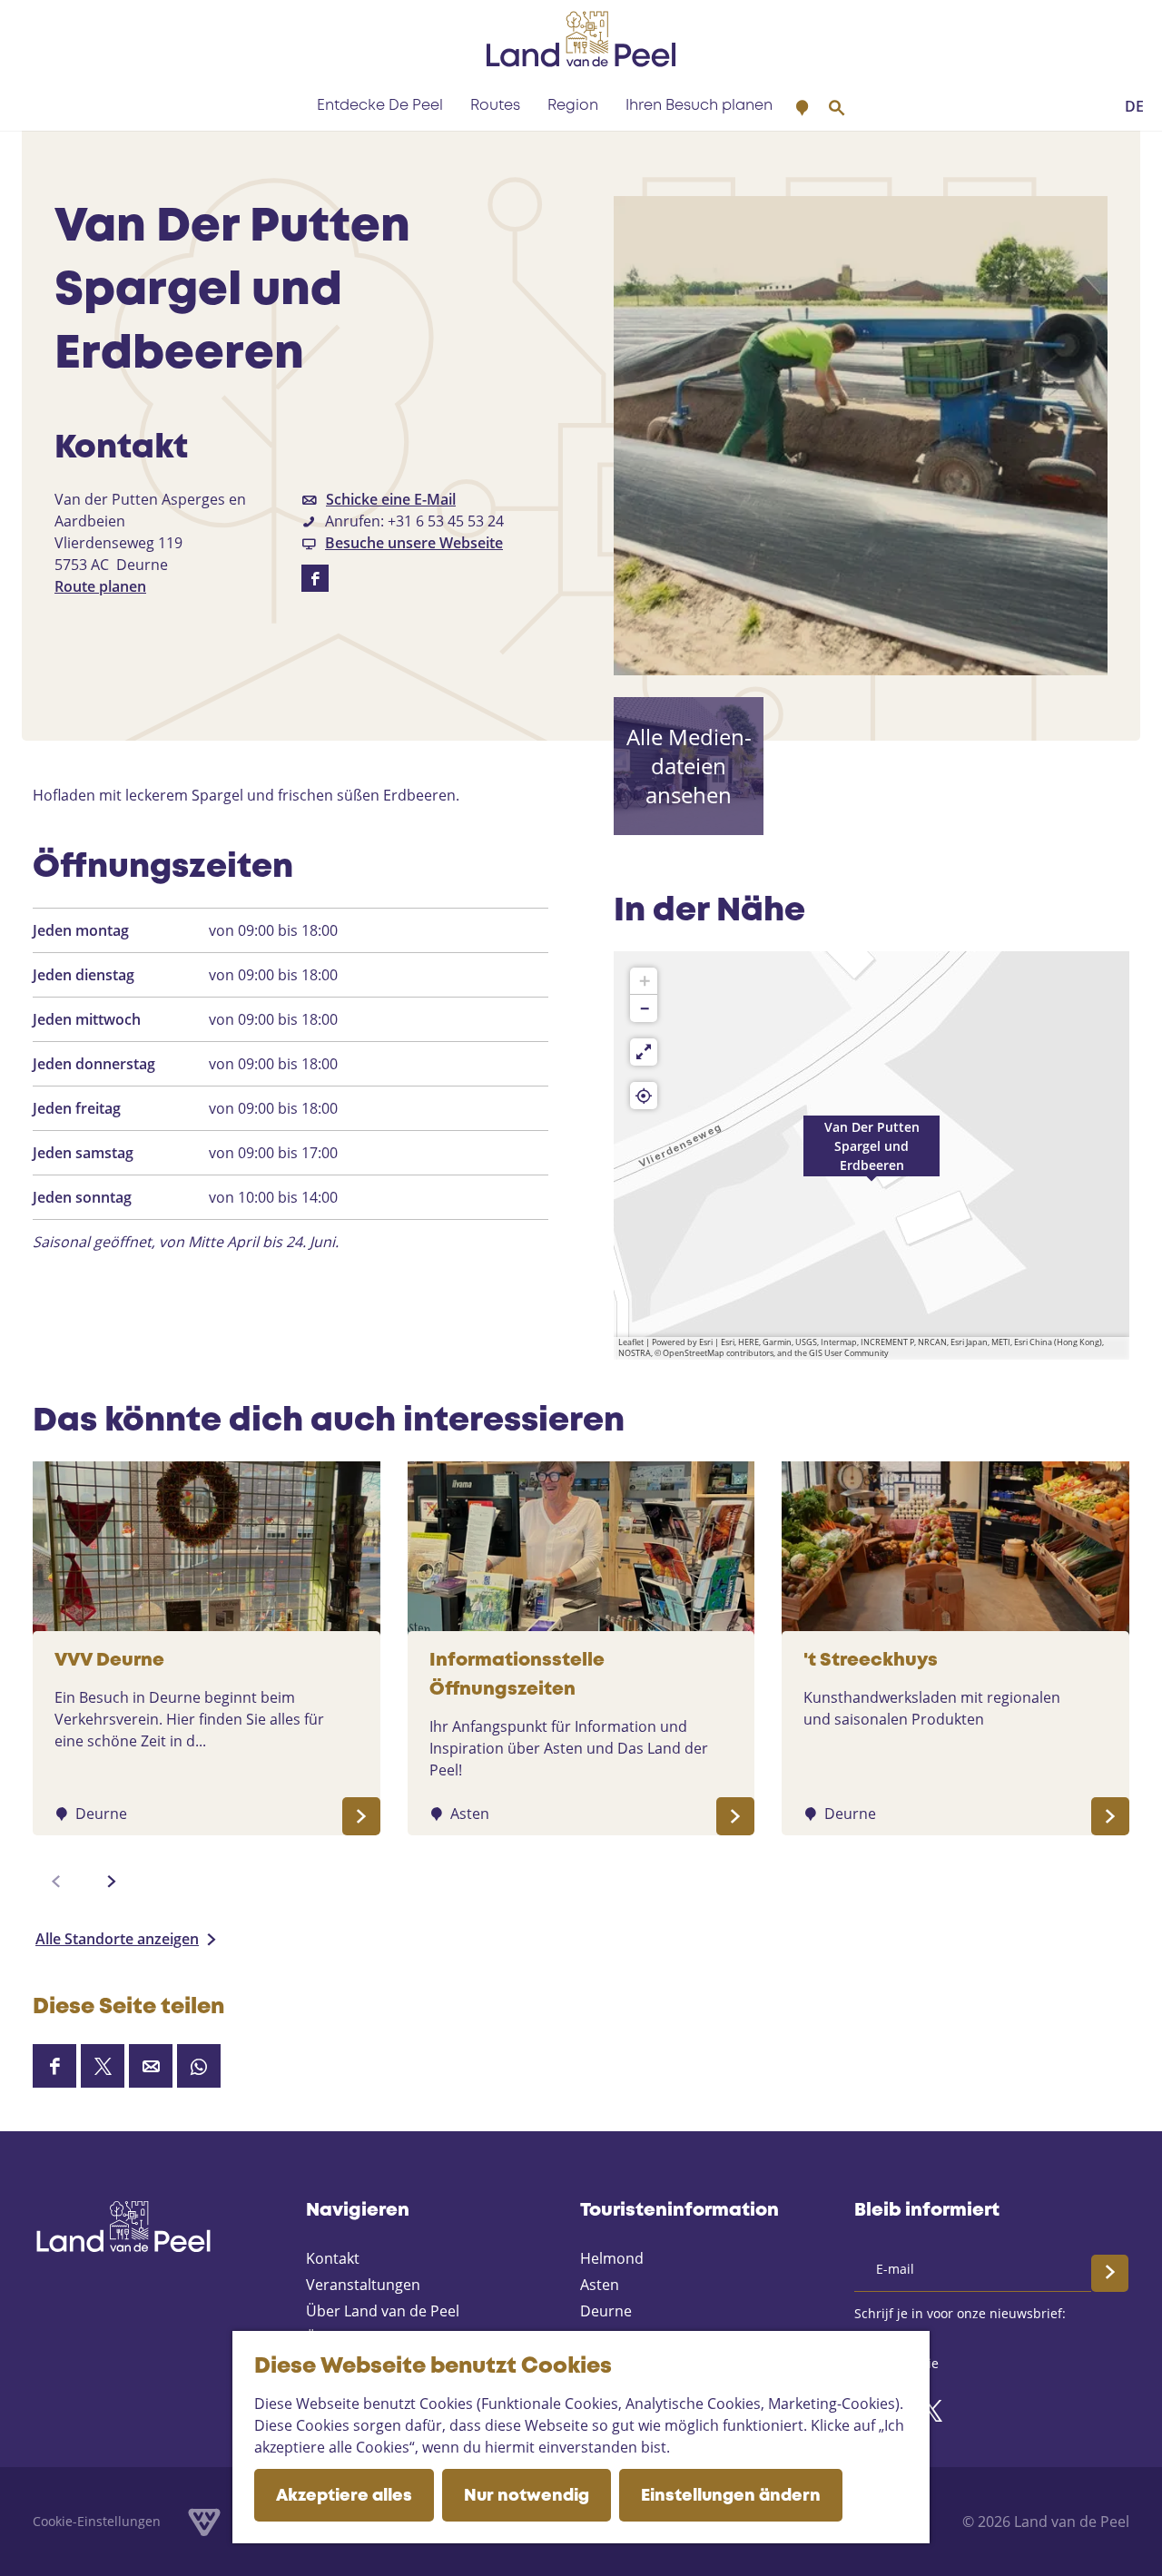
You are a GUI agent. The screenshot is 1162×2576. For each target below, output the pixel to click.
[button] (871, 1155)
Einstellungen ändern (731, 2496)
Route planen (100, 586)
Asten (600, 2285)
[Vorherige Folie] (56, 1882)
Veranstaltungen (363, 2285)
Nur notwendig (527, 2496)
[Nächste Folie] (112, 1882)
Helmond (612, 2258)
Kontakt (333, 2258)
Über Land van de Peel (383, 2311)
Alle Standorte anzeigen (117, 1939)
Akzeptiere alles (344, 2496)
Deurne (606, 2311)
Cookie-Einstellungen (97, 2521)
